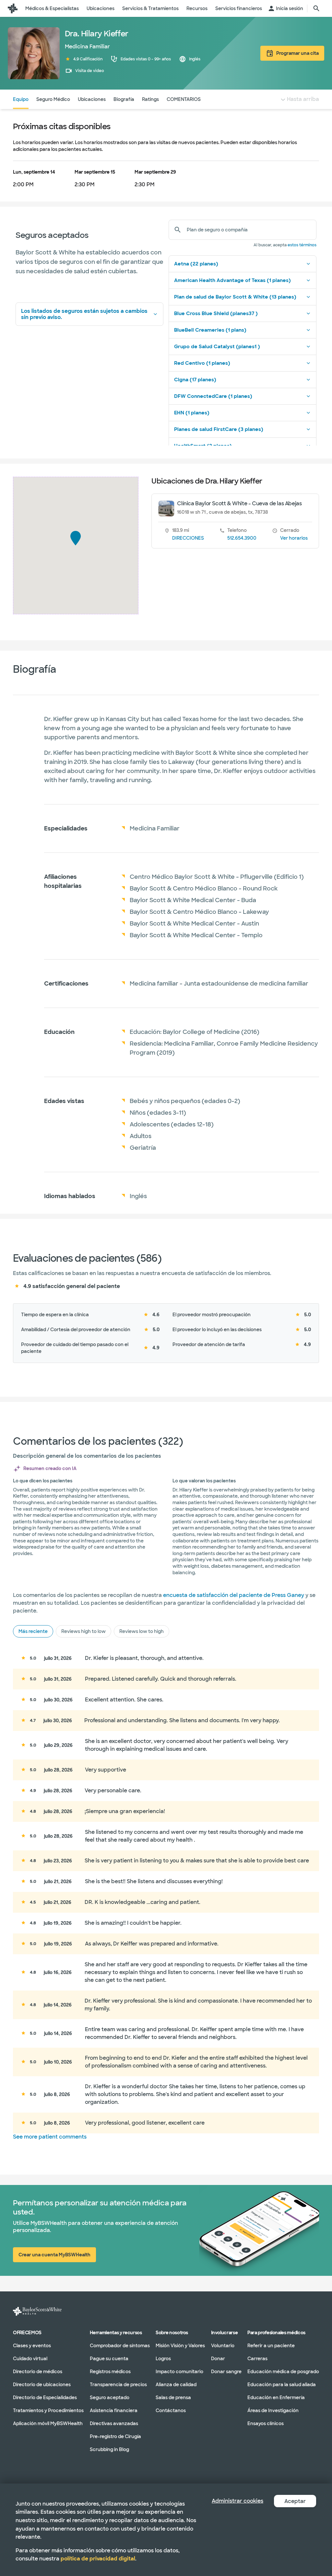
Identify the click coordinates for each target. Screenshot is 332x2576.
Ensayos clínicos (266, 2423)
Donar (218, 2358)
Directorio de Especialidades (45, 2397)
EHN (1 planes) (192, 413)
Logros (163, 2358)
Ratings (150, 99)
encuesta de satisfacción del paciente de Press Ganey (234, 1595)
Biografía (124, 99)
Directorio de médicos (38, 2371)
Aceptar (295, 2501)
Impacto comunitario (179, 2371)
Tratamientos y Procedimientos (48, 2410)
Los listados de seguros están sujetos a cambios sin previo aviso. (84, 314)
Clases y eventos (32, 2345)
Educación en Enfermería (276, 2397)
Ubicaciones (92, 99)
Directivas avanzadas (114, 2423)
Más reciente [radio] (33, 1631)
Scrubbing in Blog (109, 2449)
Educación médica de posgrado (283, 2371)
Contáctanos (171, 2410)
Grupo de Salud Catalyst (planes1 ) (217, 347)
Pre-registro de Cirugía (115, 2436)
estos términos (302, 245)
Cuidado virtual (30, 2358)
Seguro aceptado (110, 2397)
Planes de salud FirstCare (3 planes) (219, 429)
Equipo (21, 99)
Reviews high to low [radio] (83, 1631)
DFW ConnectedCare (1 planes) (213, 396)
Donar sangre (226, 2371)
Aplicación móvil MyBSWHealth (48, 2423)
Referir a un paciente (271, 2345)
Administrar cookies (237, 2501)
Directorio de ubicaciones (42, 2384)
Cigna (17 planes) (195, 380)
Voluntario (223, 2345)
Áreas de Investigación (273, 2410)
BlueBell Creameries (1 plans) (210, 330)
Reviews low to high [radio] (142, 1631)
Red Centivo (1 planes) (202, 363)
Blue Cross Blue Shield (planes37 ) (216, 313)
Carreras (257, 2358)
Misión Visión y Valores (180, 2345)
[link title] (13, 8)
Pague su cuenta (109, 2358)
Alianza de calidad (176, 2384)
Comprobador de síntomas (120, 2345)
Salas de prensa (173, 2397)
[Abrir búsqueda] (316, 8)
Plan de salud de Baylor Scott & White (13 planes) (235, 297)
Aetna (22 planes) (196, 264)
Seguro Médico (53, 99)
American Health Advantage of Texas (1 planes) (232, 280)
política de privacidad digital (98, 2559)
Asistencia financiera (114, 2410)
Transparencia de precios (118, 2384)
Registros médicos (110, 2371)
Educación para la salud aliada (282, 2384)
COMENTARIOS (184, 99)
